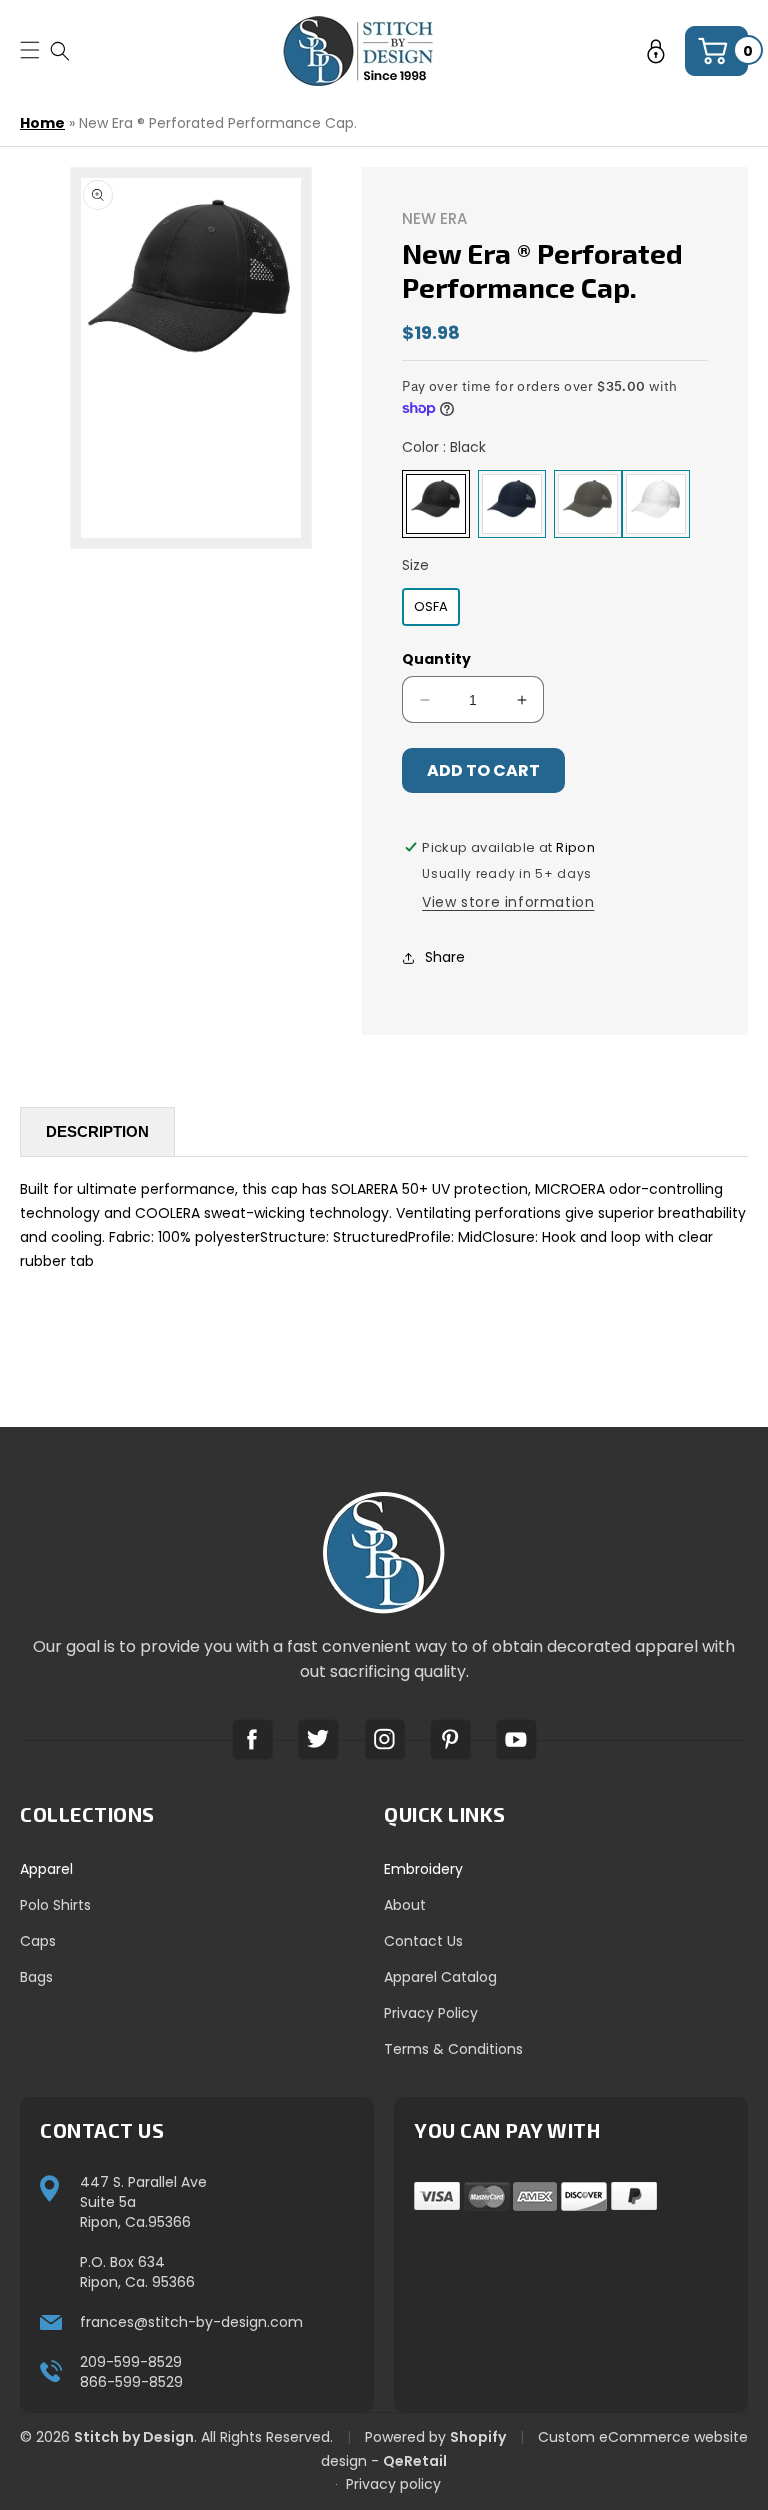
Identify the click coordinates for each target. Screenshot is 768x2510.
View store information (508, 902)
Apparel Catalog (440, 1977)
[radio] (436, 504)
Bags (36, 1977)
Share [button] (445, 957)
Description (97, 1131)
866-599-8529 (131, 2382)
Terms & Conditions (453, 2049)
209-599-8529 (131, 2362)
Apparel (46, 1869)
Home (42, 123)
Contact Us (423, 1941)
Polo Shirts (55, 1905)
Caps (38, 1941)
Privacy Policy (431, 2013)
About (405, 1905)
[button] (60, 50)
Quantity (436, 659)
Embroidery (423, 1869)
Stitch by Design (134, 2437)
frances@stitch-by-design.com (191, 2322)
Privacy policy (393, 2484)
